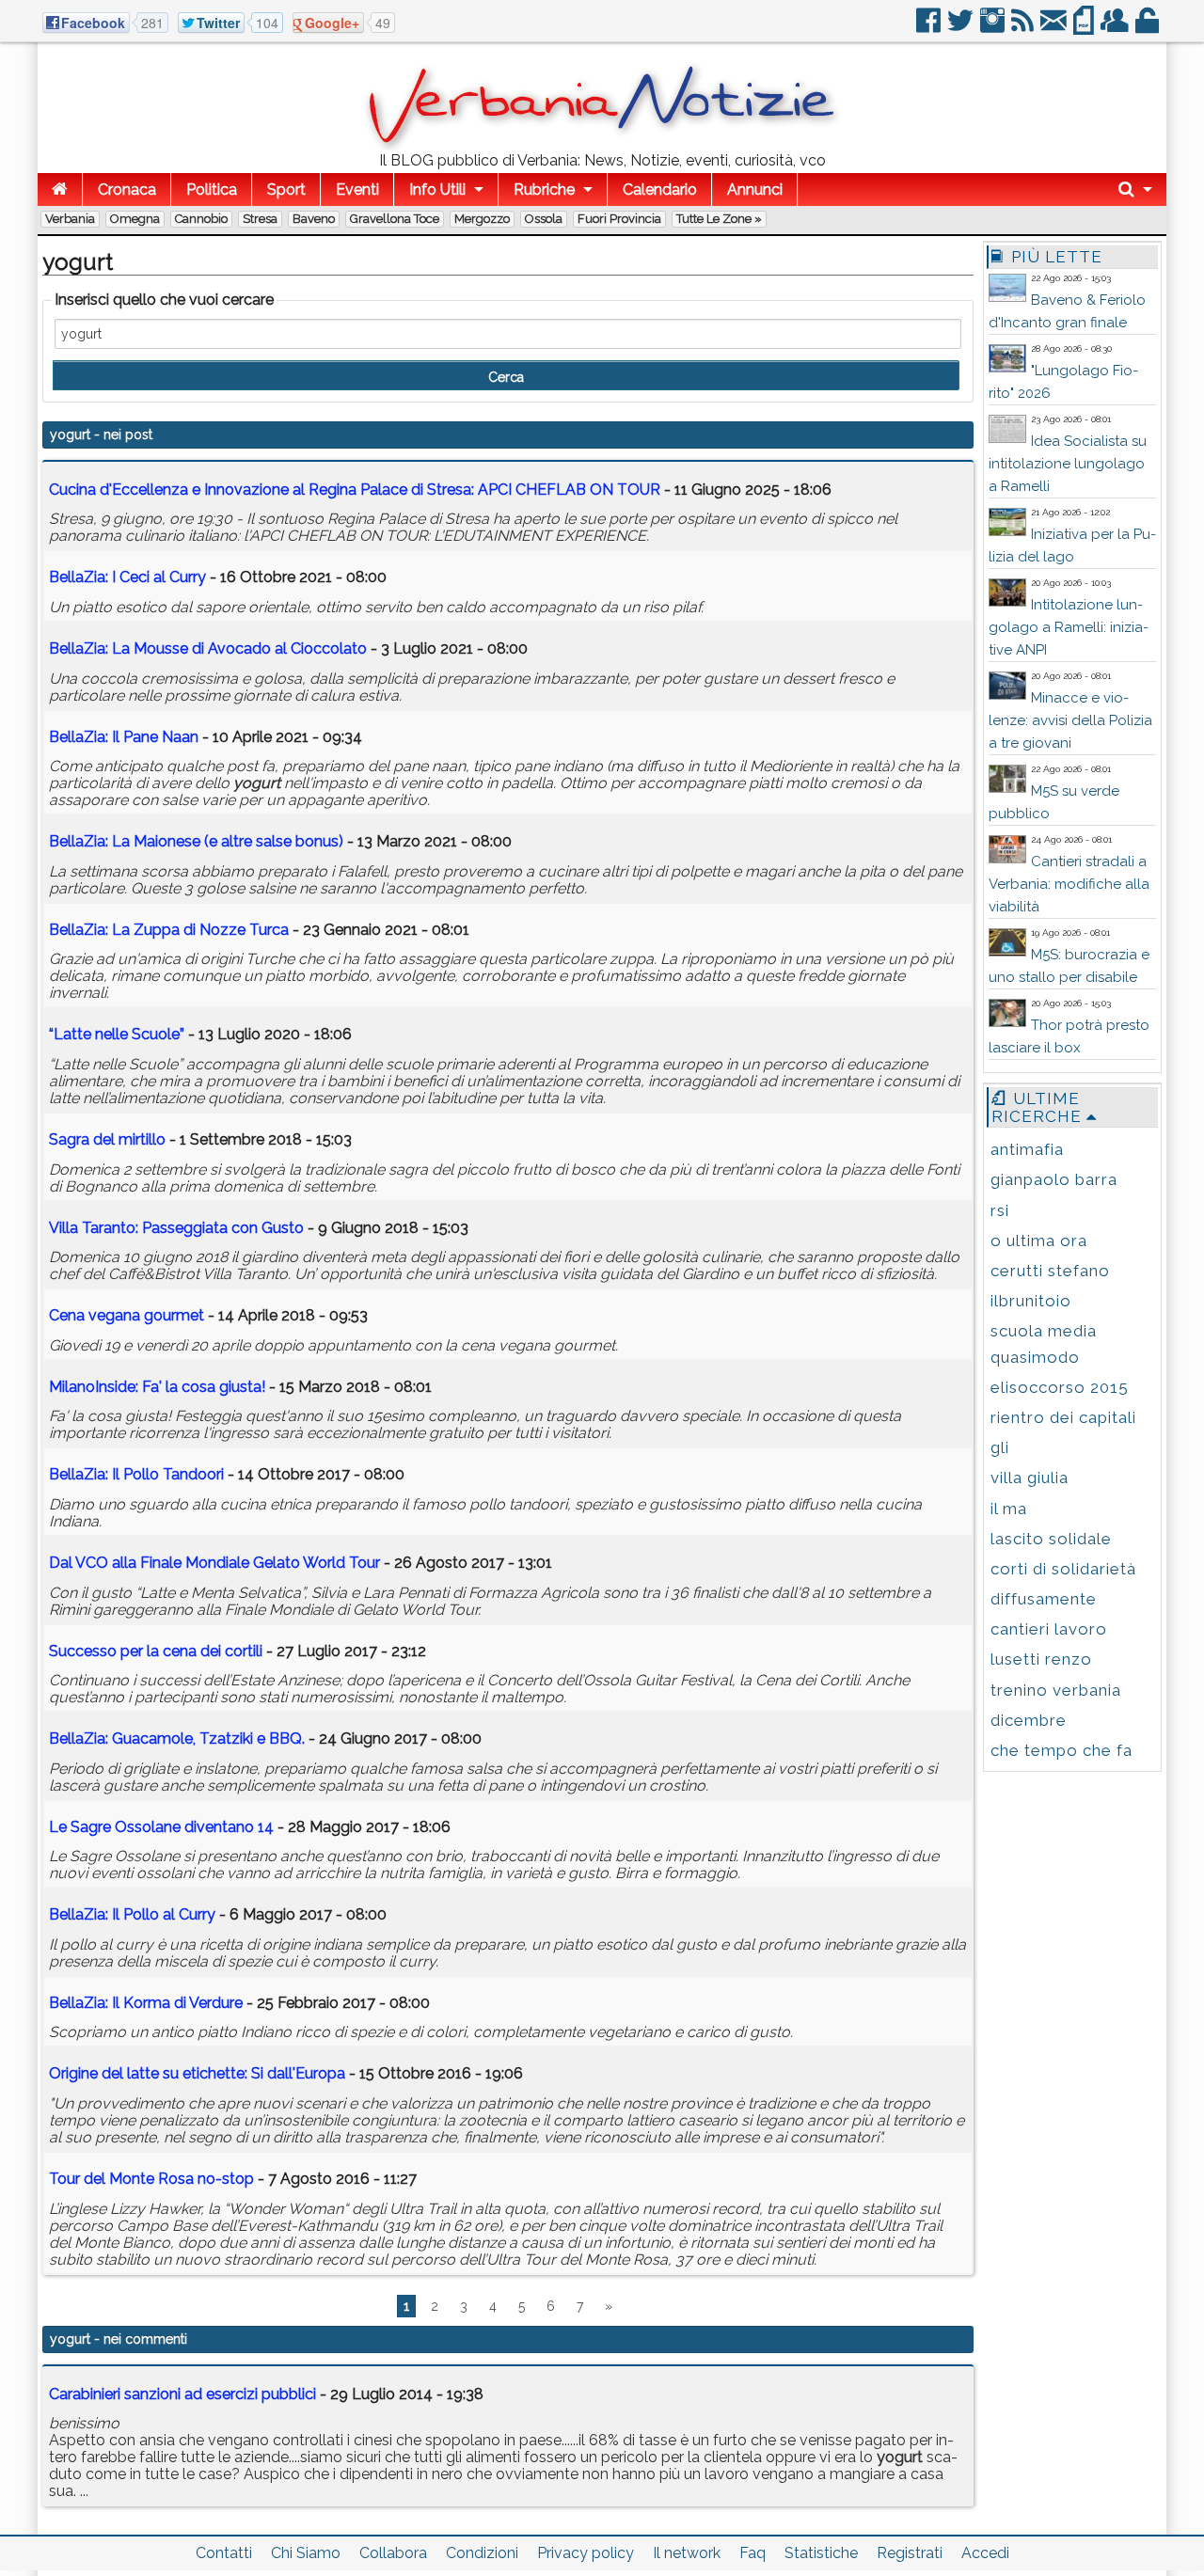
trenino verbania (1056, 1690)
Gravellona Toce (395, 219)
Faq (752, 2553)
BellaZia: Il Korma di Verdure (146, 2003)
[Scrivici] (1055, 28)
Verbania (70, 219)
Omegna (135, 219)
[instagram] (994, 28)
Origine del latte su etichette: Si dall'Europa (197, 2073)
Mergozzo (482, 219)
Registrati (910, 2553)
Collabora (393, 2553)
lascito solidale (1051, 1539)
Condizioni (482, 2553)
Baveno (314, 219)
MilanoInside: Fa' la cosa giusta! (157, 1387)
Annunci (755, 190)
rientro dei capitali (1063, 1417)
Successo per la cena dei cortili (156, 1651)
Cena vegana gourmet (127, 1315)
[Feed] (1024, 28)
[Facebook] (930, 28)
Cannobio (201, 219)
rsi (1000, 1210)
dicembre (1029, 1720)
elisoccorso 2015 (1060, 1387)
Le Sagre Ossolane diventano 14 (161, 1827)
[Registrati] (1116, 28)
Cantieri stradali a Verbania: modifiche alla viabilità (1069, 884)
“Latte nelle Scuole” (117, 1034)
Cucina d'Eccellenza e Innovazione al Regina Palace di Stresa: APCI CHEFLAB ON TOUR (355, 490)
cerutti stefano (1050, 1271)
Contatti (224, 2553)
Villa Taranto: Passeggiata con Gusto (176, 1228)
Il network (687, 2553)
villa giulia (1030, 1478)
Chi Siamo (306, 2553)
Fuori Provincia (619, 219)
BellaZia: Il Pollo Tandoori (136, 1474)
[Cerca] (1135, 190)
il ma (1009, 1509)
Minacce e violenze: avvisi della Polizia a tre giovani (1070, 720)
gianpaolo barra (1054, 1179)
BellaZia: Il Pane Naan (124, 737)
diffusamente (1044, 1599)
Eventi (357, 190)
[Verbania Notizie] (602, 145)
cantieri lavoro (1049, 1629)
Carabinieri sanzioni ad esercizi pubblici (182, 2394)
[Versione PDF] (1085, 28)
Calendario (660, 190)
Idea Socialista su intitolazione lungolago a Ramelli (1068, 464)
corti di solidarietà (1063, 1569)
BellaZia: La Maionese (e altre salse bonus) (196, 841)
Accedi (985, 2553)
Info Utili (437, 190)
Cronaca (127, 190)
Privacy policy (586, 2553)
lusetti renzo (1041, 1659)
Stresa (260, 219)
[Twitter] (962, 28)
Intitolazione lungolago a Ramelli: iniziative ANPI (1069, 627)
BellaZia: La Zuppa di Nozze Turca (169, 930)
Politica (212, 190)
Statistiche (821, 2553)
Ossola (544, 219)
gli (1000, 1447)
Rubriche (544, 190)
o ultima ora (1039, 1241)
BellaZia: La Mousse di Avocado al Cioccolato (208, 648)
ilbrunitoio (1031, 1301)
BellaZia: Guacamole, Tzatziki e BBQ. (177, 1738)
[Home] (60, 190)
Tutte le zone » (719, 219)
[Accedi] (1149, 28)
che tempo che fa (1061, 1750)
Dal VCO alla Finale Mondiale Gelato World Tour (214, 1563)
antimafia (1027, 1149)
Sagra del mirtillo (107, 1139)
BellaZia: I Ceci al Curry (127, 577)
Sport (286, 190)
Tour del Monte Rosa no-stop (151, 2179)
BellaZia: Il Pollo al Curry (132, 1914)
